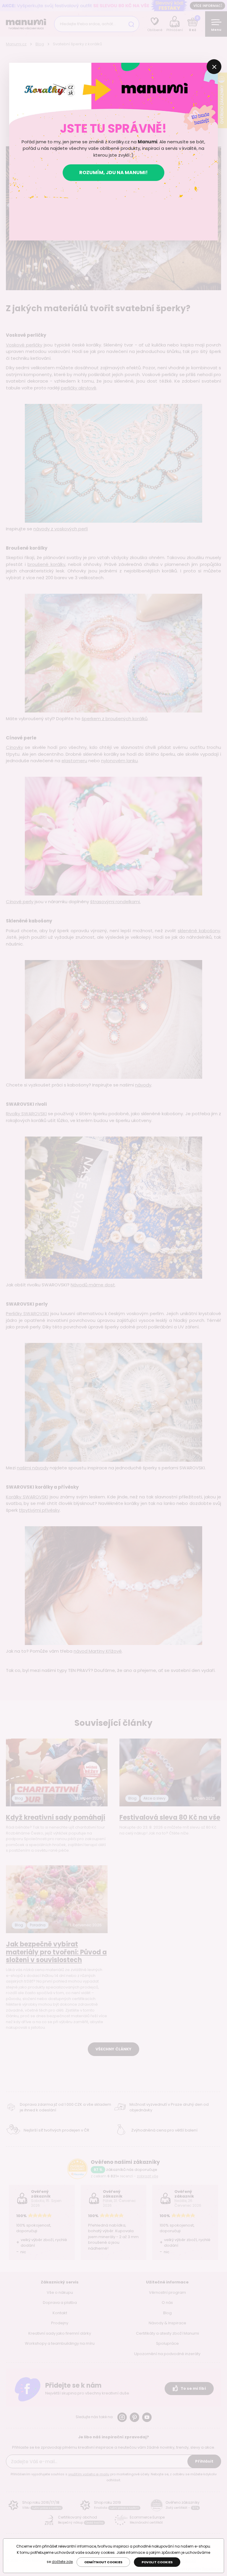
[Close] (214, 67)
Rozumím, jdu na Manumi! (113, 172)
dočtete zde (62, 2562)
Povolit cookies (157, 2562)
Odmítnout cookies (103, 2562)
